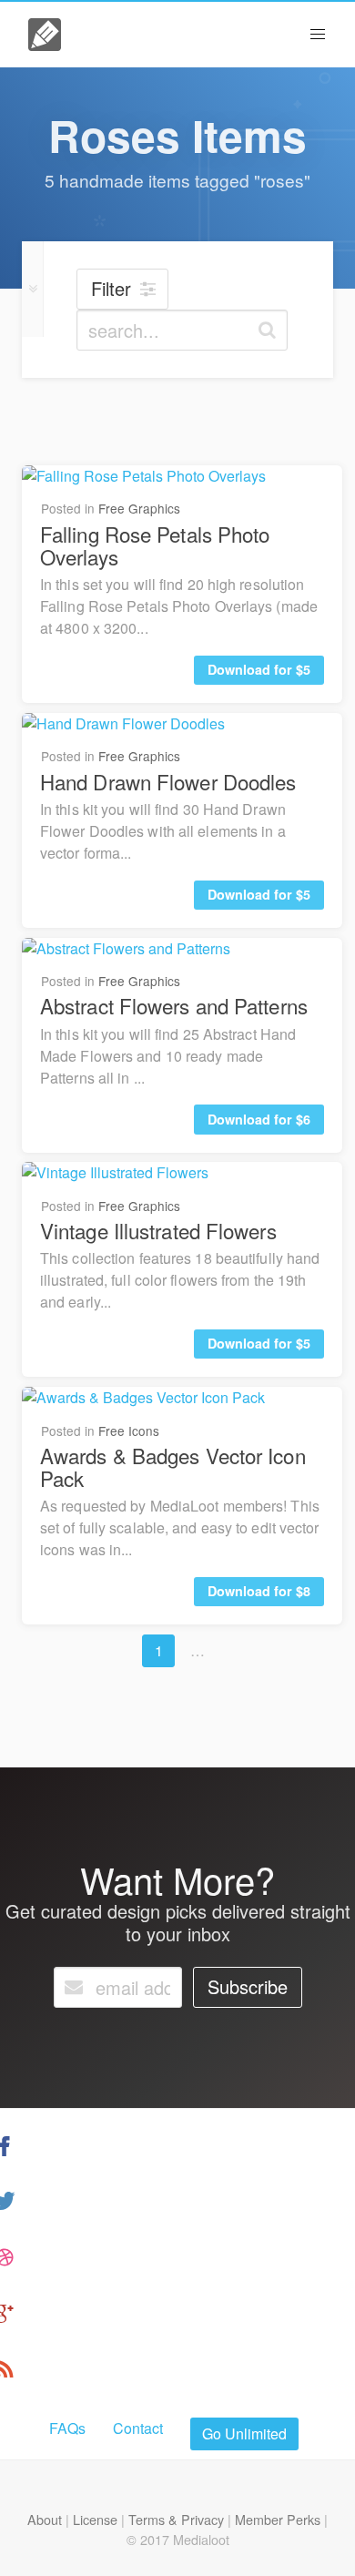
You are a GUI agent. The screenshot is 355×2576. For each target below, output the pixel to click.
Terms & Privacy (176, 2519)
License (95, 2519)
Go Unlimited (244, 2433)
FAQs (67, 2428)
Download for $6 (259, 1119)
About (45, 2519)
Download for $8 (259, 1591)
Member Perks (278, 2519)
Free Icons (129, 1431)
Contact (138, 2428)
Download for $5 (259, 669)
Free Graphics (139, 508)
